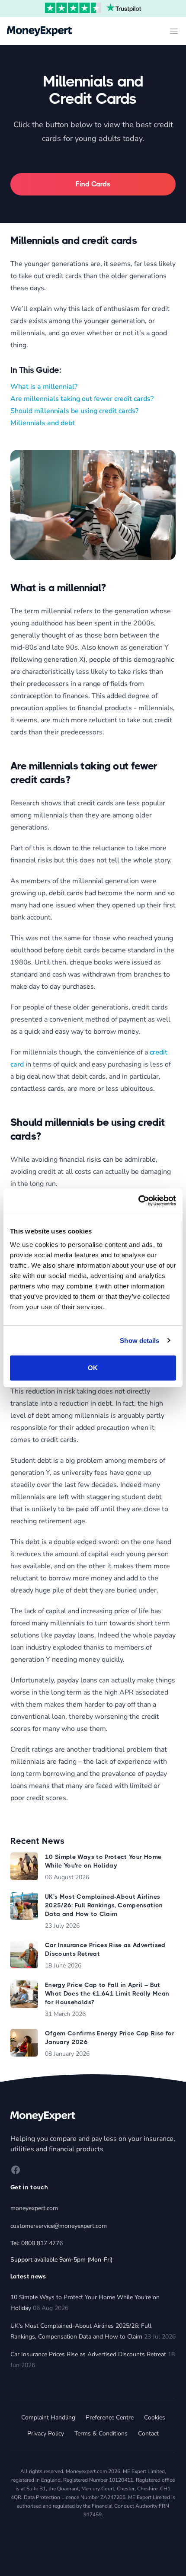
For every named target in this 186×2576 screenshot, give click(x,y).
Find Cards (93, 184)
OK (93, 1368)
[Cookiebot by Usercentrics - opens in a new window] (138, 1201)
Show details (139, 1341)
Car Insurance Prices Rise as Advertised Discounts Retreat (88, 2354)
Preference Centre (110, 2417)
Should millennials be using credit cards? (74, 411)
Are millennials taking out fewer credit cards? (82, 399)
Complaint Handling (48, 2417)
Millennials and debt (43, 423)
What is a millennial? (44, 387)
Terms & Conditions (101, 2433)
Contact (148, 2433)
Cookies (155, 2417)
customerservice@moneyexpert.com (59, 2226)
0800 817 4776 (42, 2243)
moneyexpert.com (34, 2208)
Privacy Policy (46, 2433)
